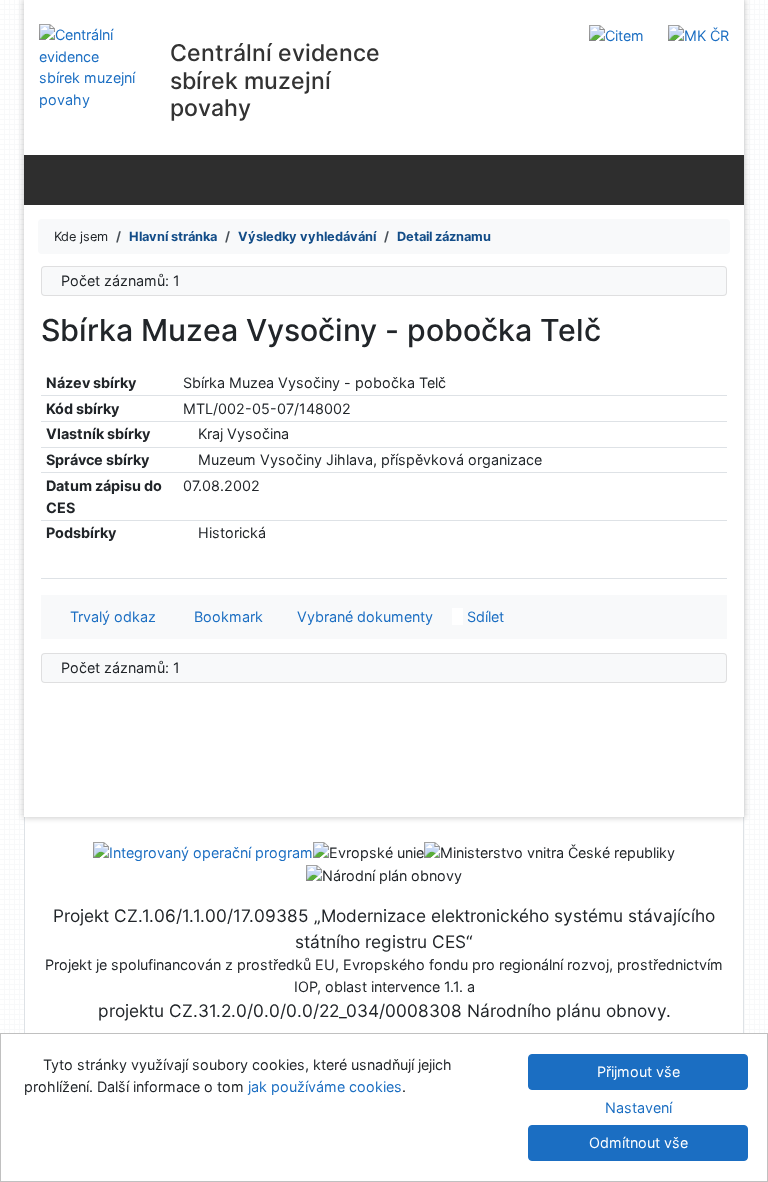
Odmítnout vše (638, 1142)
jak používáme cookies (325, 1086)
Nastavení (638, 1107)
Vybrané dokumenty (363, 616)
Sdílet (483, 616)
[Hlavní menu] (724, 179)
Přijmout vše (638, 1071)
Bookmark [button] (224, 616)
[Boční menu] (43, 179)
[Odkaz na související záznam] (188, 433)
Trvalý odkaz (109, 616)
